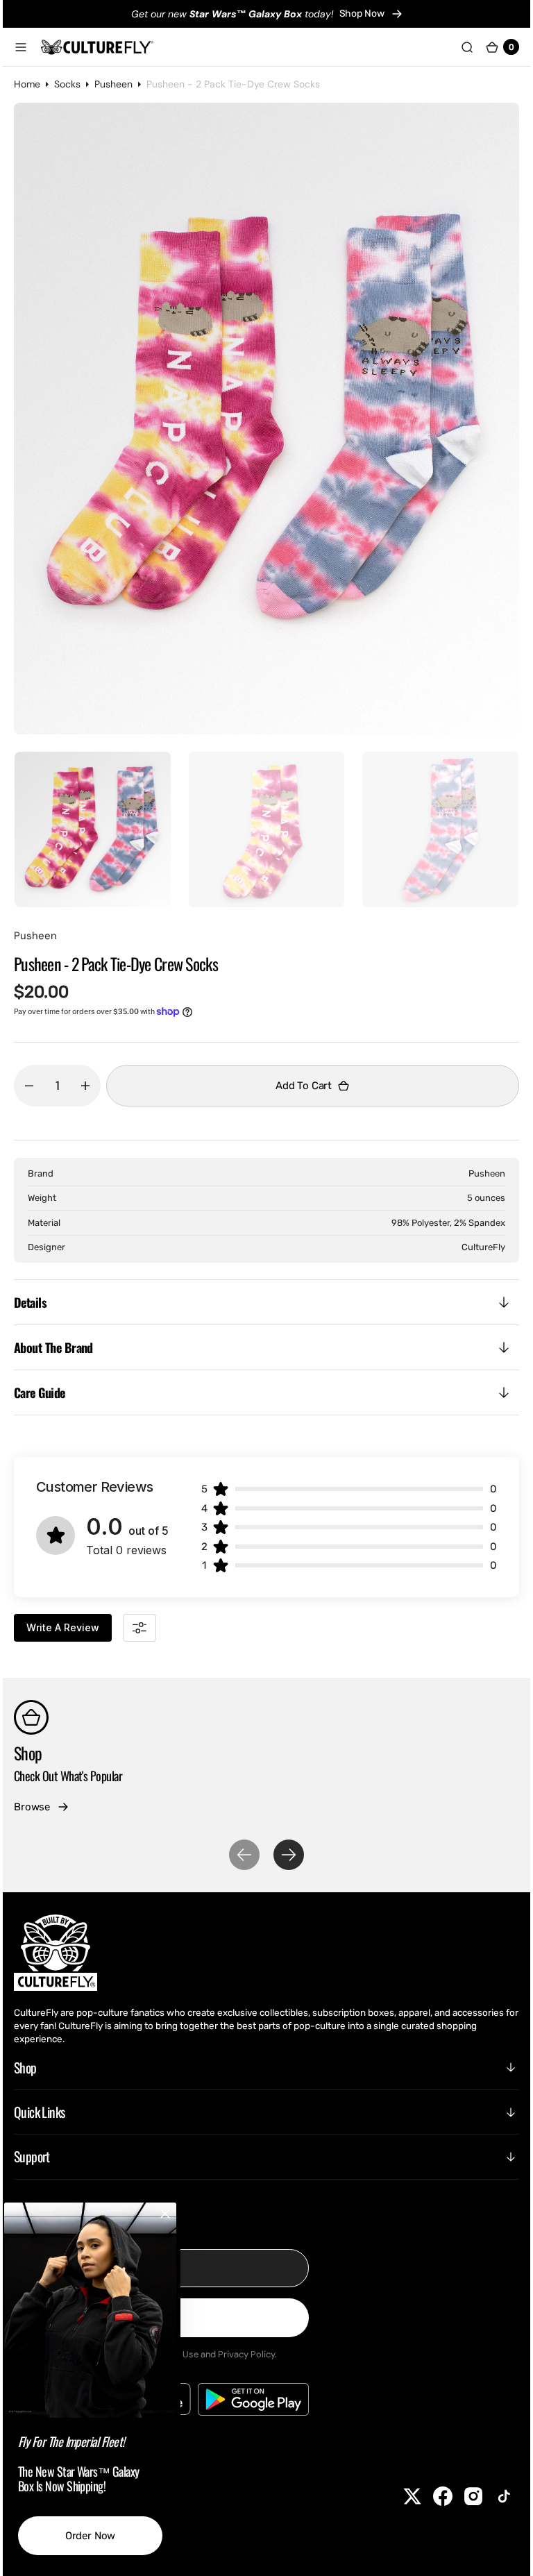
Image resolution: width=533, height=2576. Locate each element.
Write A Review (73, 1627)
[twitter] (402, 2496)
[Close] (176, 2214)
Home (37, 84)
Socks (78, 84)
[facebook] (432, 2496)
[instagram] (463, 2496)
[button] (31, 47)
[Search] (457, 47)
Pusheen (124, 84)
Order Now (101, 2536)
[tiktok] (493, 2496)
